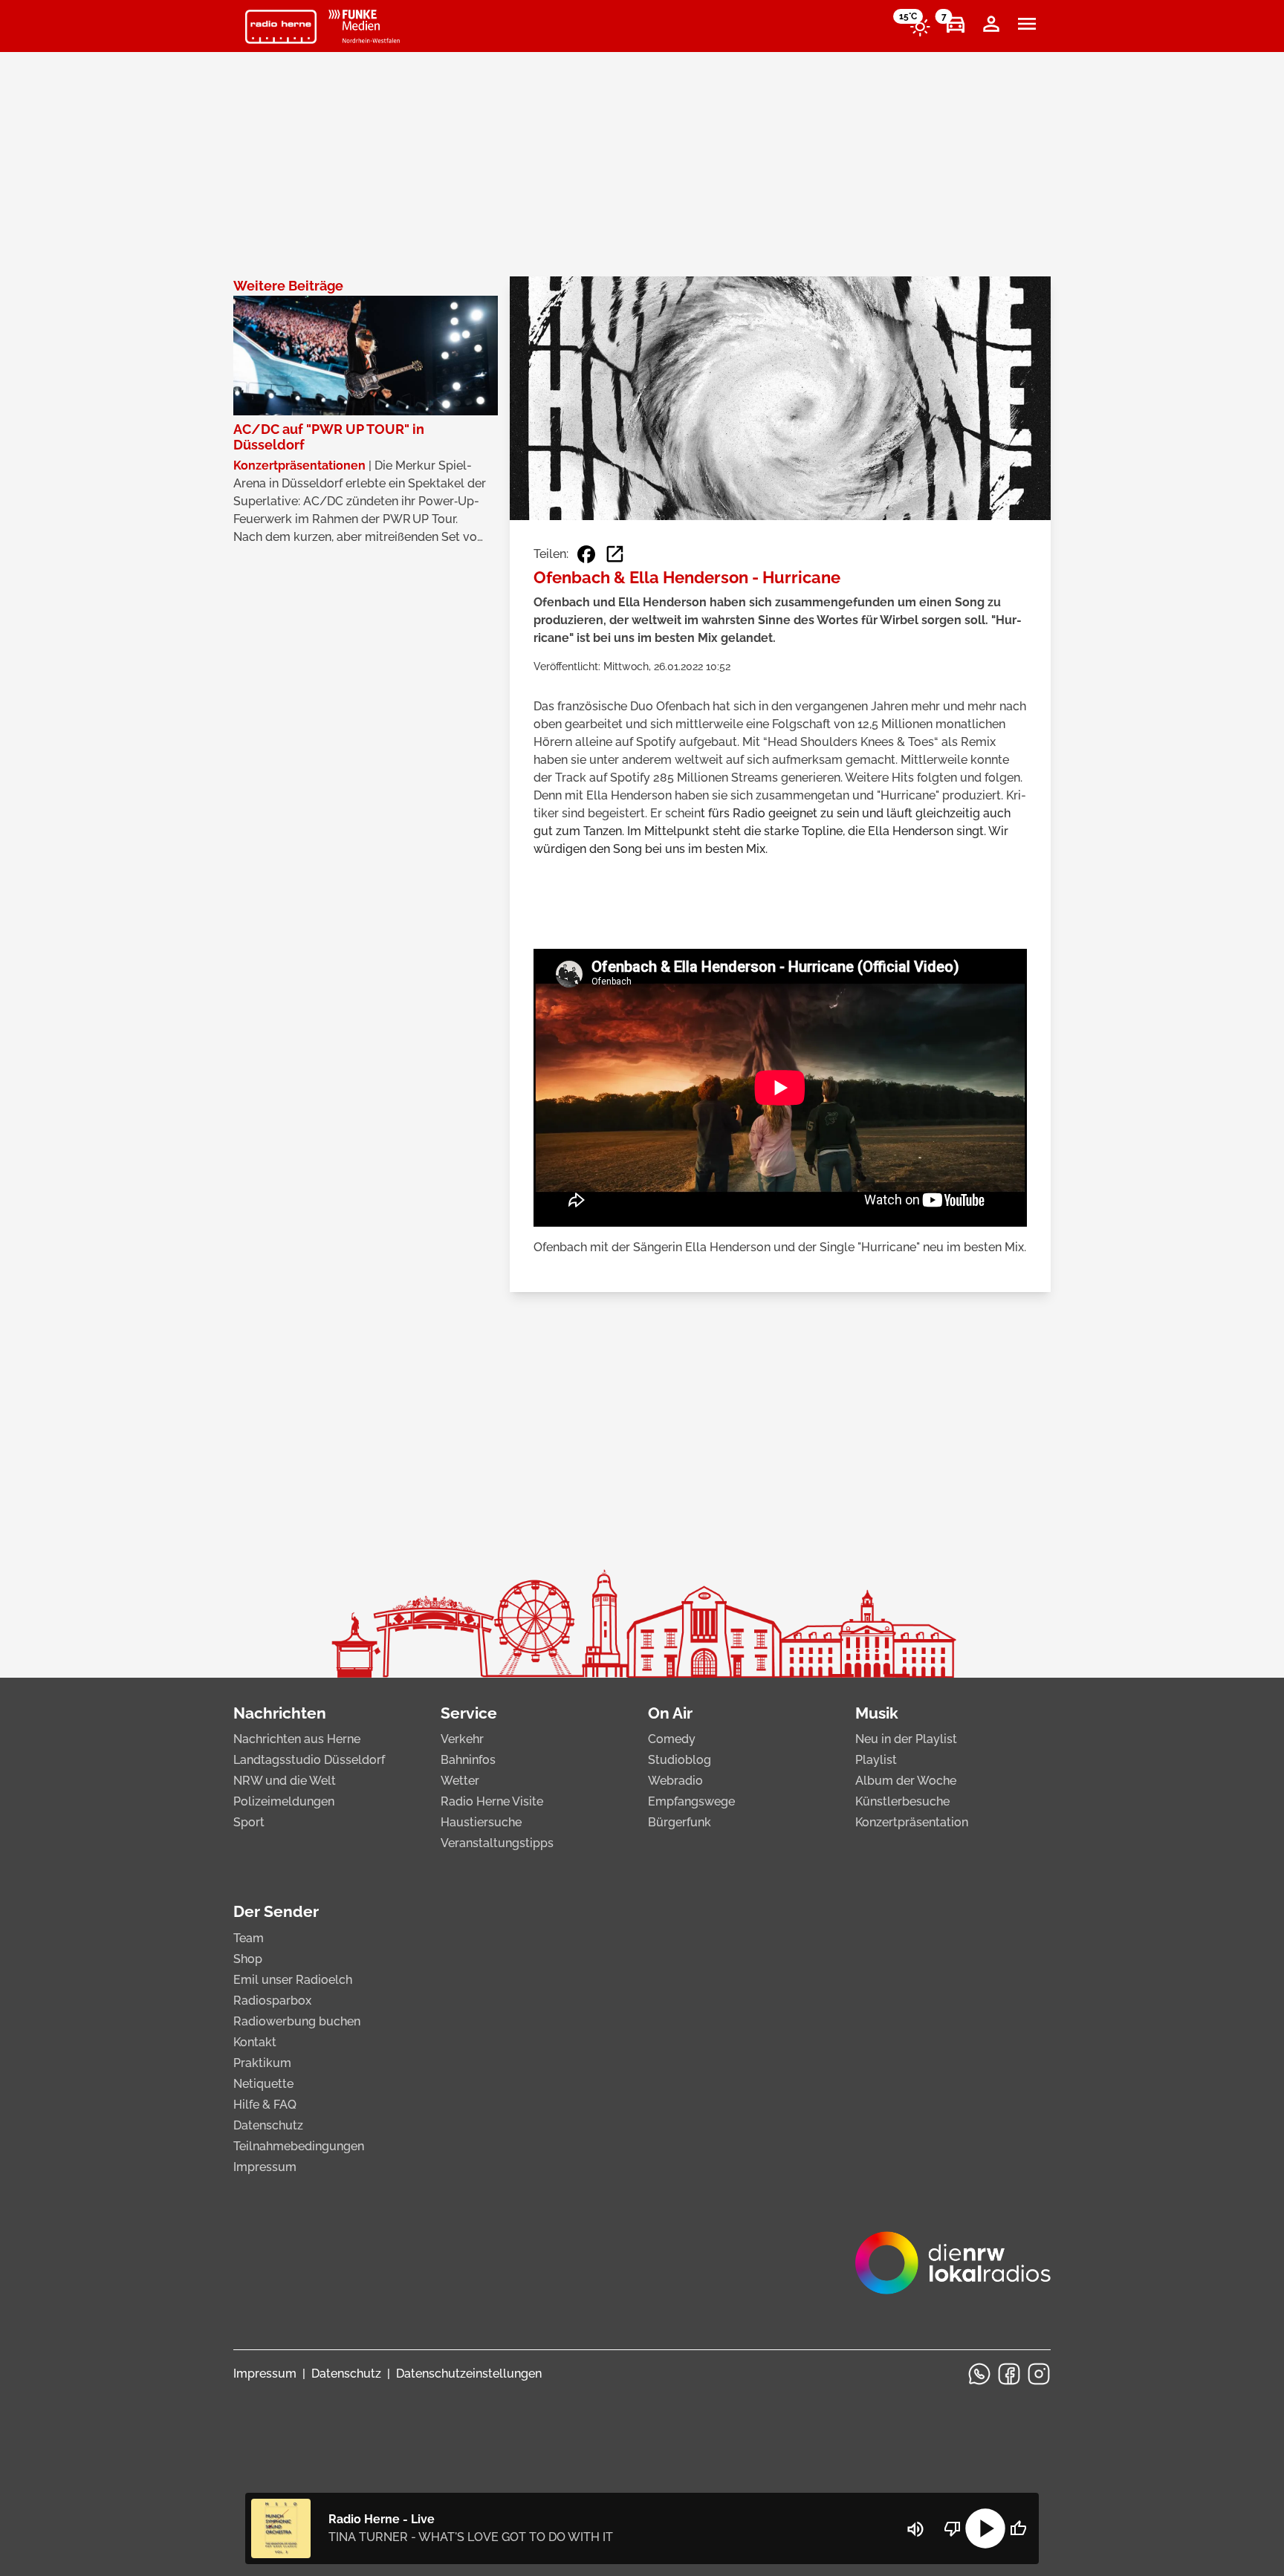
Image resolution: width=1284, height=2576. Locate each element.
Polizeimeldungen (284, 1801)
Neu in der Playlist (906, 1739)
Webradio (675, 1781)
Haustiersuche (481, 1822)
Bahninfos (468, 1760)
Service (469, 1713)
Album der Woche (906, 1781)
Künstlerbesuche (902, 1801)
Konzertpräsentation (912, 1822)
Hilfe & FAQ (265, 2105)
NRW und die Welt (285, 1781)
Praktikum (262, 2063)
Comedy (672, 1739)
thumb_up (1018, 2528)
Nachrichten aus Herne (297, 1739)
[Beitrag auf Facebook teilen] (586, 554)
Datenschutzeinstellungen (469, 2374)
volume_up (915, 2529)
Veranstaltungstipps (497, 1843)
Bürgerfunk (680, 1822)
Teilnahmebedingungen (299, 2146)
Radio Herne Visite (492, 1801)
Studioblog (680, 1760)
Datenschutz (268, 2125)
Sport (249, 1822)
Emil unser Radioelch (293, 1980)
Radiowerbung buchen (297, 2021)
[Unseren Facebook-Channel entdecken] (1009, 2374)
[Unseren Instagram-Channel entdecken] (1039, 2374)
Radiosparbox (272, 2001)
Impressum (265, 2167)
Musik (877, 1713)
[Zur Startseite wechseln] (281, 27)
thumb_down (953, 2528)
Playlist (876, 1760)
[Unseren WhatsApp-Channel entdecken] (979, 2374)
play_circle (985, 2528)
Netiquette (263, 2084)
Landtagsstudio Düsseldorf (309, 1760)
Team (249, 1938)
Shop (248, 1959)
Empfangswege (691, 1801)
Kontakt (255, 2042)
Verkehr (462, 1739)
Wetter (460, 1781)
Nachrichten (280, 1713)
